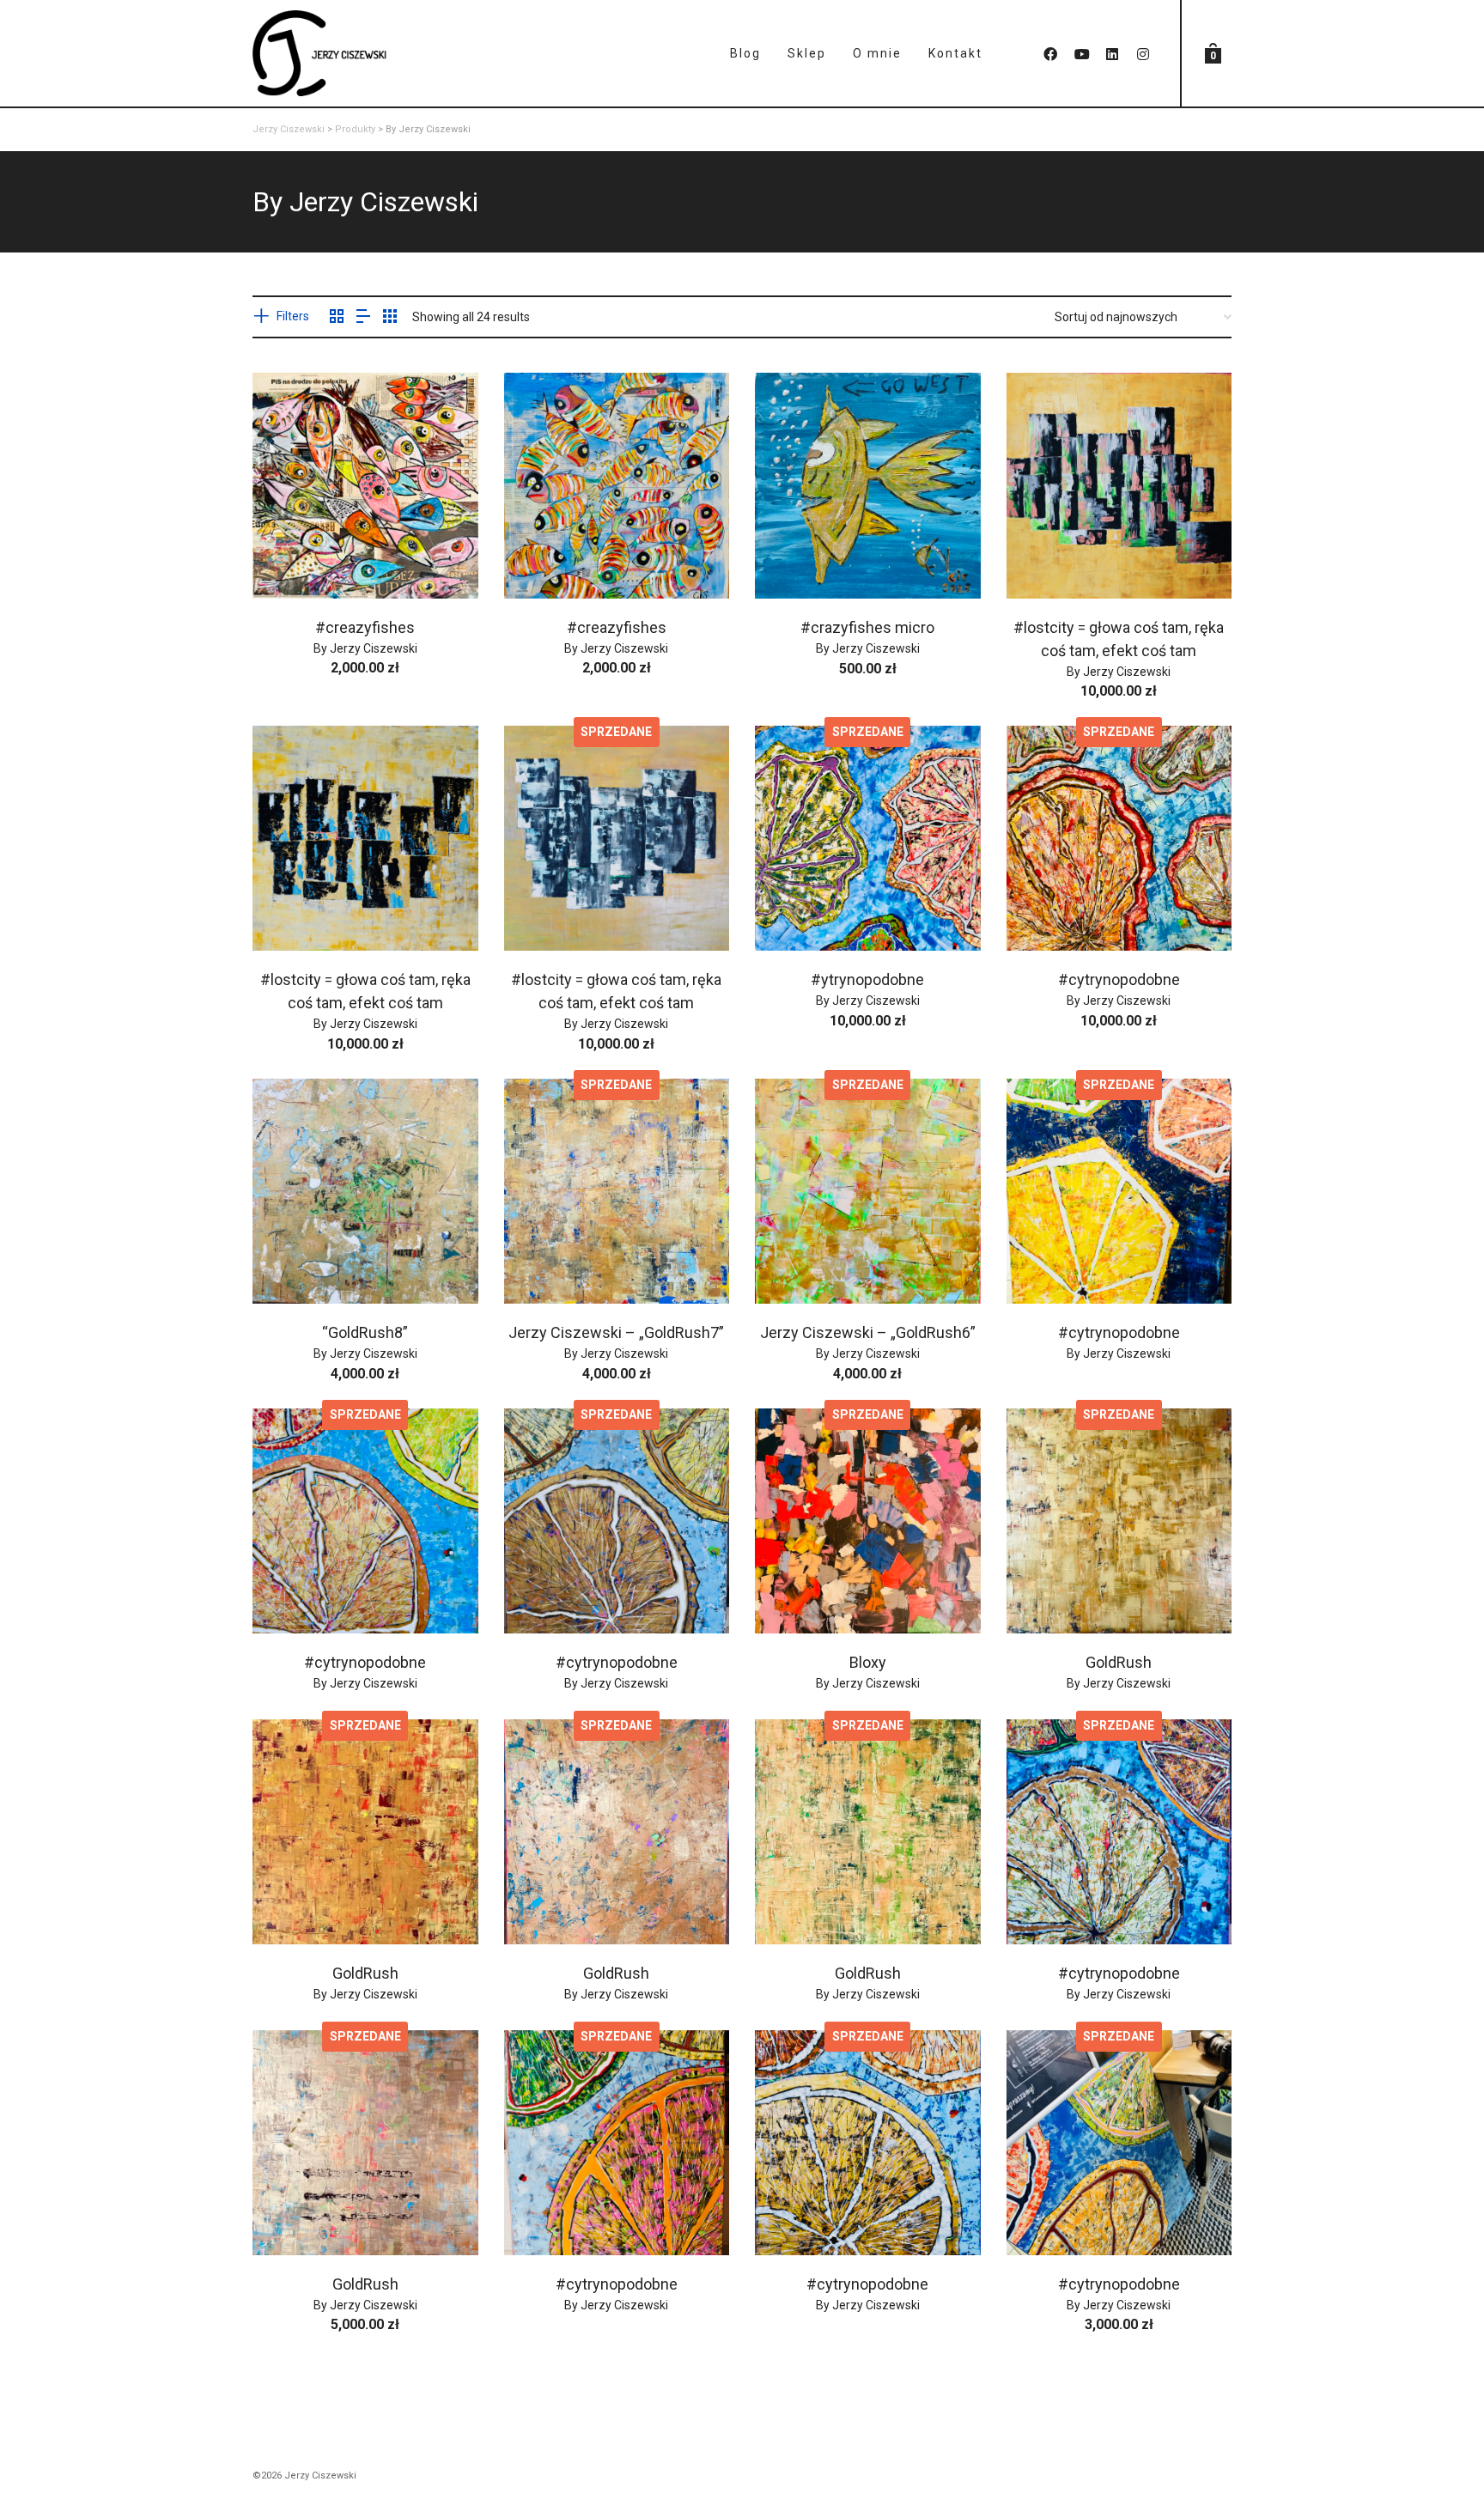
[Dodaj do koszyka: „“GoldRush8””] (292, 1264)
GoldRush (1119, 1662)
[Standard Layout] (337, 318)
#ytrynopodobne (867, 979)
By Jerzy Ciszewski (365, 648)
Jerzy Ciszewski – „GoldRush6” (868, 1332)
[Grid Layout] (390, 318)
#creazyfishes (365, 627)
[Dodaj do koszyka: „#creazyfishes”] (292, 559)
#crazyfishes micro (867, 627)
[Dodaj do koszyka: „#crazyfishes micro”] (794, 559)
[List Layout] (363, 318)
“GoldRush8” (365, 1332)
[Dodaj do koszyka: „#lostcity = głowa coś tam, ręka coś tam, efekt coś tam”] (1046, 559)
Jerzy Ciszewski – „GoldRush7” (616, 1332)
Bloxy (868, 1662)
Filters (293, 316)
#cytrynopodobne (1119, 979)
